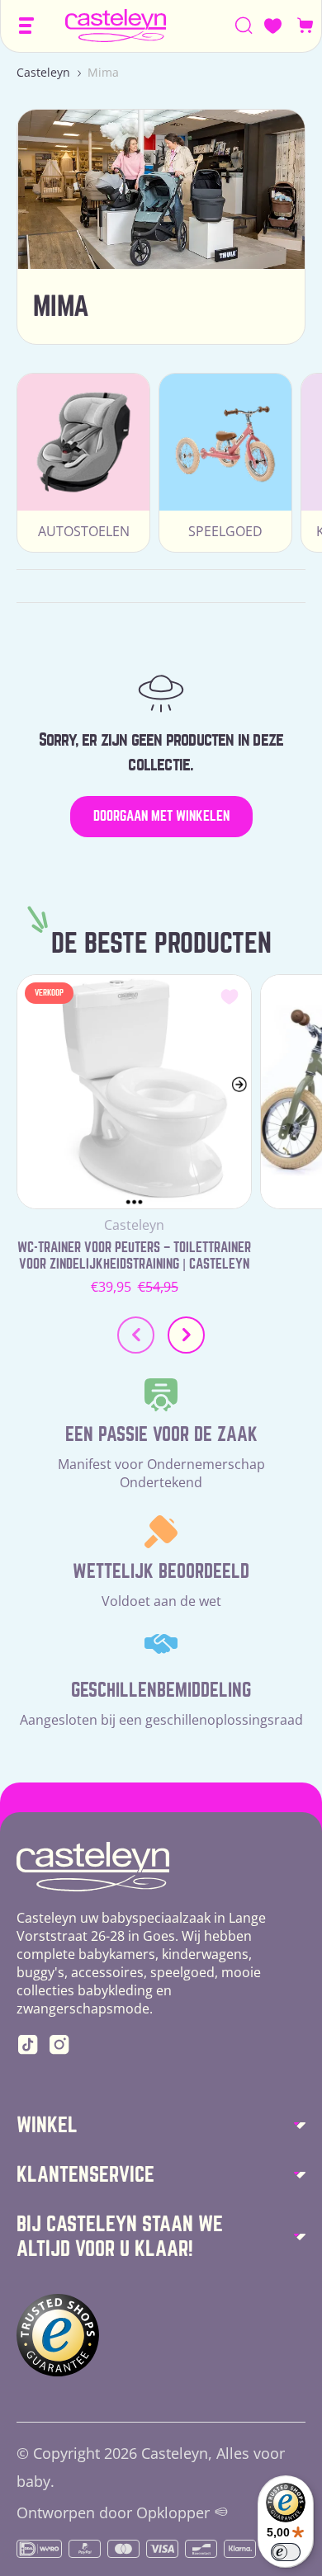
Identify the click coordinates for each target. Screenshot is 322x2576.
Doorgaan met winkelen (161, 816)
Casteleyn (43, 72)
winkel (47, 2125)
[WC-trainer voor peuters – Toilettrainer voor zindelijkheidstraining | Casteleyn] (134, 1092)
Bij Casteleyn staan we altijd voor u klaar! (120, 2237)
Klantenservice (85, 2175)
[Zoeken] (244, 26)
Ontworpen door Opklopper (113, 2513)
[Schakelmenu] (26, 26)
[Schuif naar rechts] (186, 1335)
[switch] (286, 2552)
